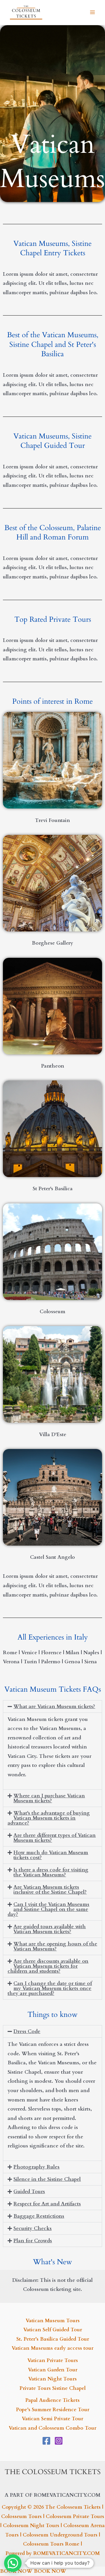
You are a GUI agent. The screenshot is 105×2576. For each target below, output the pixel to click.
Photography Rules (36, 2167)
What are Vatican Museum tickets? (54, 1706)
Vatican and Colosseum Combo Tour (52, 2428)
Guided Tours (29, 2192)
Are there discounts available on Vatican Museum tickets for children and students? (48, 1966)
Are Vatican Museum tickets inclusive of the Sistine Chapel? (50, 1890)
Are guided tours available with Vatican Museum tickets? (50, 1929)
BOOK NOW (16, 2571)
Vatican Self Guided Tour (53, 2330)
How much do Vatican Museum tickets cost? (51, 1855)
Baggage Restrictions (39, 2216)
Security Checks (33, 2228)
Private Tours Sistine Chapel (53, 2388)
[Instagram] (59, 2441)
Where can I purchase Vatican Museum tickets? (49, 1798)
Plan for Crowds (33, 2241)
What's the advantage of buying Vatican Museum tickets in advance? (49, 1818)
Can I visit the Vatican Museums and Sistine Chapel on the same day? (48, 1909)
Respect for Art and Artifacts (47, 2204)
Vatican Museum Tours (53, 2321)
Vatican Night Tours (52, 2379)
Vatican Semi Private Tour (52, 2419)
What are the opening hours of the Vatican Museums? (55, 1946)
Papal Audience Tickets (52, 2400)
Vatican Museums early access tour (52, 2348)
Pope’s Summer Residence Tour (53, 2410)
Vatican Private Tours (53, 2360)
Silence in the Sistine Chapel (47, 2179)
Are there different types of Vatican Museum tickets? (55, 1838)
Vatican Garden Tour (53, 2370)
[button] (52, 1706)
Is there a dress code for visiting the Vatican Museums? (51, 1872)
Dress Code (27, 2031)
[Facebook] (46, 2441)
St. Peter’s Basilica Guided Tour (53, 2339)
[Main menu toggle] (93, 13)
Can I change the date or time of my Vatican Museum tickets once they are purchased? (50, 1988)
